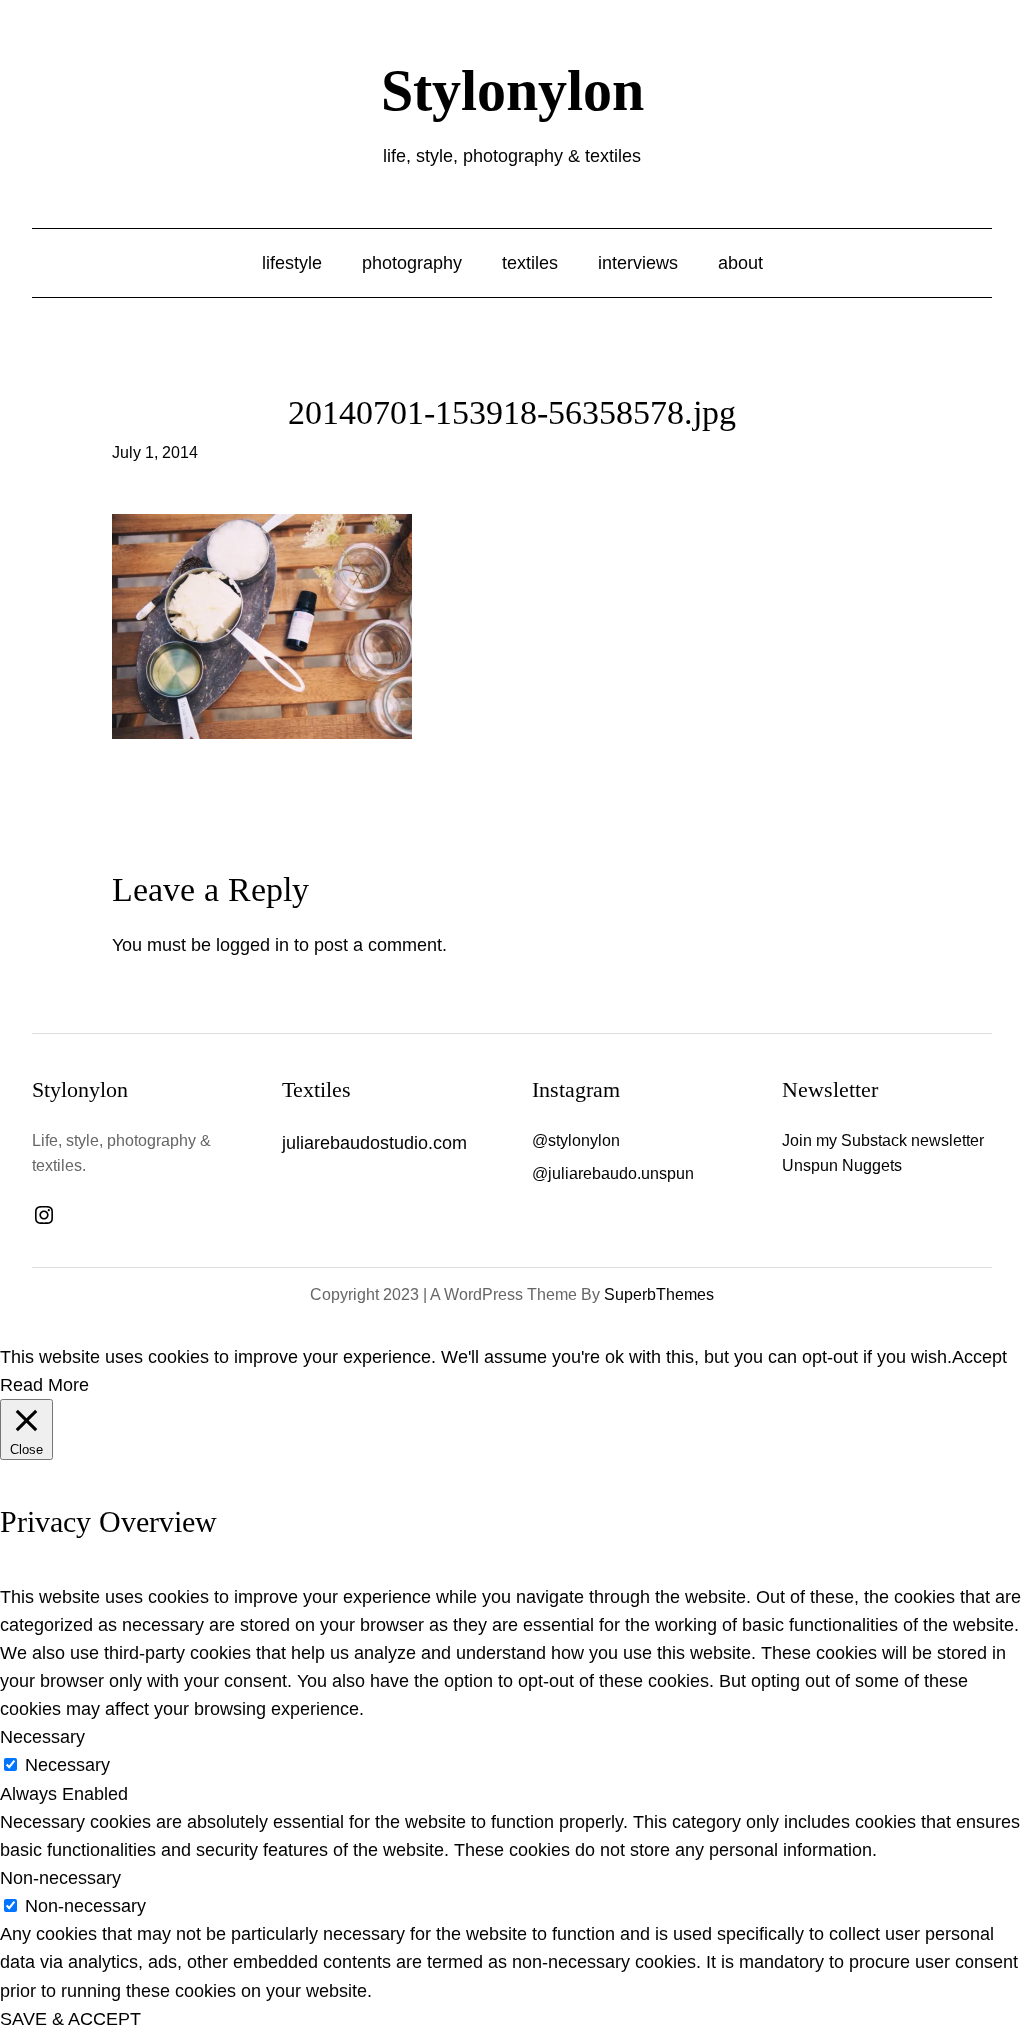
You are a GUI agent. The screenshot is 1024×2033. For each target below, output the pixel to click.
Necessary (67, 1765)
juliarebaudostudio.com (374, 1143)
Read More (44, 1385)
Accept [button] (979, 1357)
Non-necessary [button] (60, 1878)
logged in (252, 945)
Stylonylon (512, 90)
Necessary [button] (42, 1737)
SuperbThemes (659, 1294)
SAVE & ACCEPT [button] (70, 2019)
